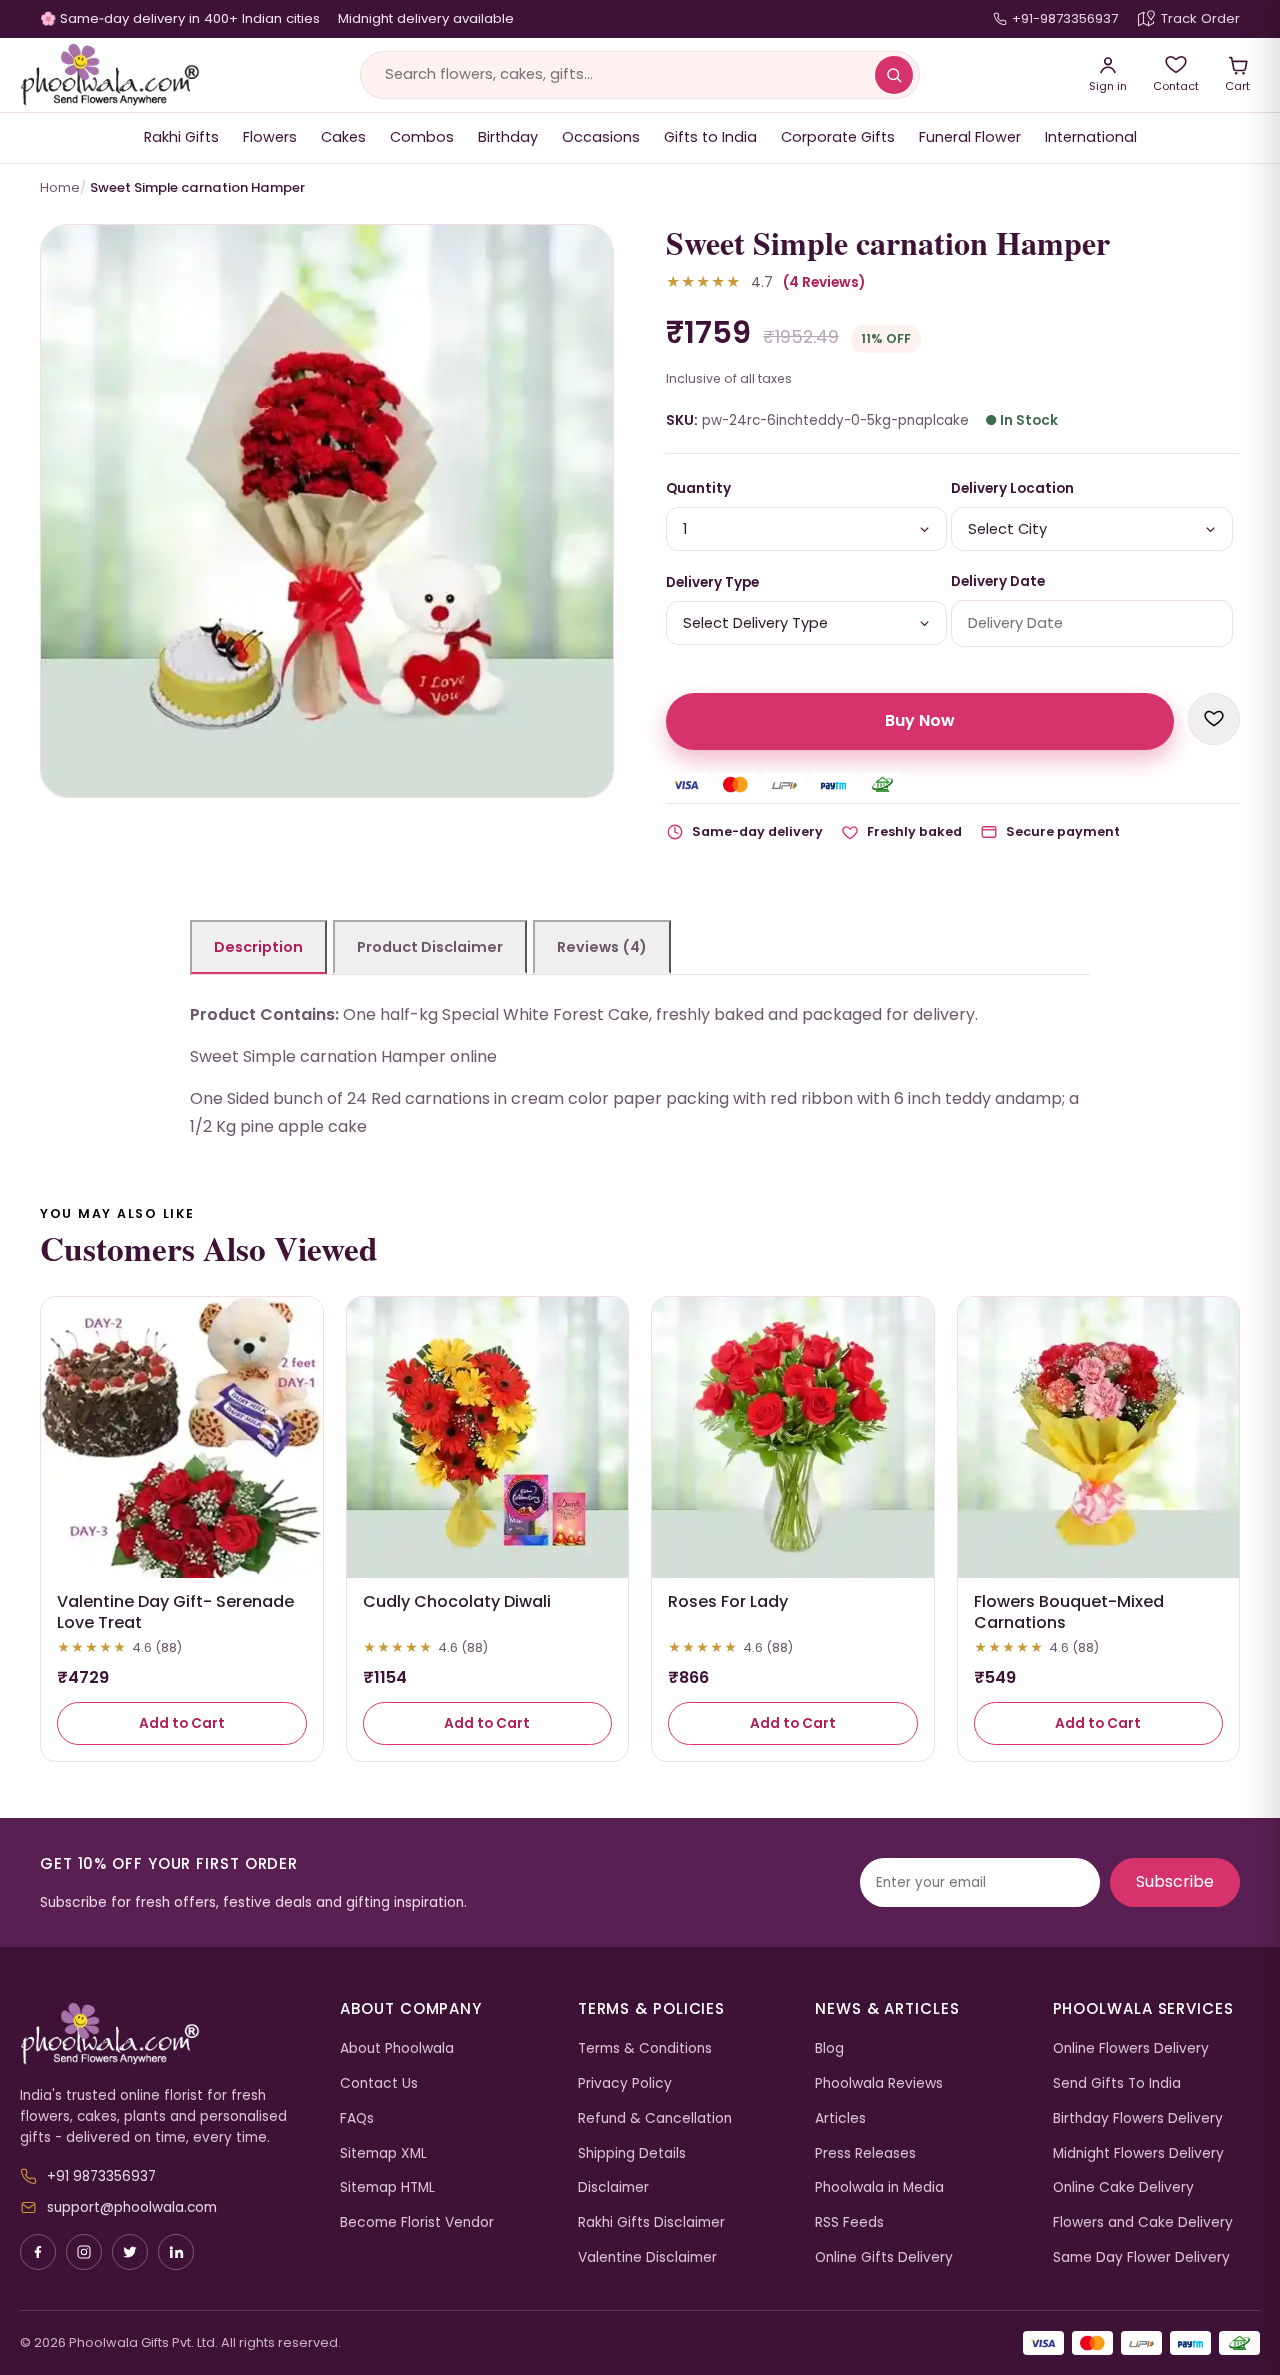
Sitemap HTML (387, 2187)
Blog (829, 2048)
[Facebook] (38, 2252)
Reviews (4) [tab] (602, 947)
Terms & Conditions (645, 2048)
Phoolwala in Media (879, 2187)
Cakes (343, 137)
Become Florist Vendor (417, 2222)
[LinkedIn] (176, 2252)
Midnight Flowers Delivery (1138, 2153)
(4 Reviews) (824, 282)
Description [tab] (258, 947)
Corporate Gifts (838, 137)
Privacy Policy (625, 2083)
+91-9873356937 (1065, 18)
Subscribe (1175, 1881)
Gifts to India (710, 137)
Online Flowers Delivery (1131, 2048)
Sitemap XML (383, 2153)
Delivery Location (1012, 488)
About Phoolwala (397, 2048)
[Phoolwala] (165, 2034)
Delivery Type (712, 582)
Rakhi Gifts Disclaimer (651, 2222)
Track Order (1200, 18)
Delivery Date (998, 581)
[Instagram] (84, 2252)
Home (60, 187)
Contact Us (379, 2083)
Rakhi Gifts (181, 137)
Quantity (698, 488)
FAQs (357, 2118)
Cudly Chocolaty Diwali (457, 1601)
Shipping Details (632, 2153)
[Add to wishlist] (1214, 719)
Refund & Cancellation (655, 2118)
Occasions (601, 137)
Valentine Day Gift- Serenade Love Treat (175, 1612)
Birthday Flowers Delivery (1138, 2118)
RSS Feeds (849, 2222)
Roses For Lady (728, 1601)
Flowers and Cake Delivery (1143, 2222)
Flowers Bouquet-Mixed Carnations (1069, 1612)
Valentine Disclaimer (647, 2257)
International (1091, 137)
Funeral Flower (970, 137)
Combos (422, 137)
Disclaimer (613, 2187)
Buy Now (920, 720)
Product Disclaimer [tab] (430, 947)
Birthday (508, 137)
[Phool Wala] (110, 75)
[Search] (894, 75)
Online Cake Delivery (1123, 2187)
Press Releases (865, 2153)
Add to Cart (182, 1723)
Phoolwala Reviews (879, 2083)
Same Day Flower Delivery (1141, 2257)
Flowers (270, 137)
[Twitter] (130, 2252)
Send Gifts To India (1117, 2083)
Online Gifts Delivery (884, 2257)
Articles (840, 2118)
